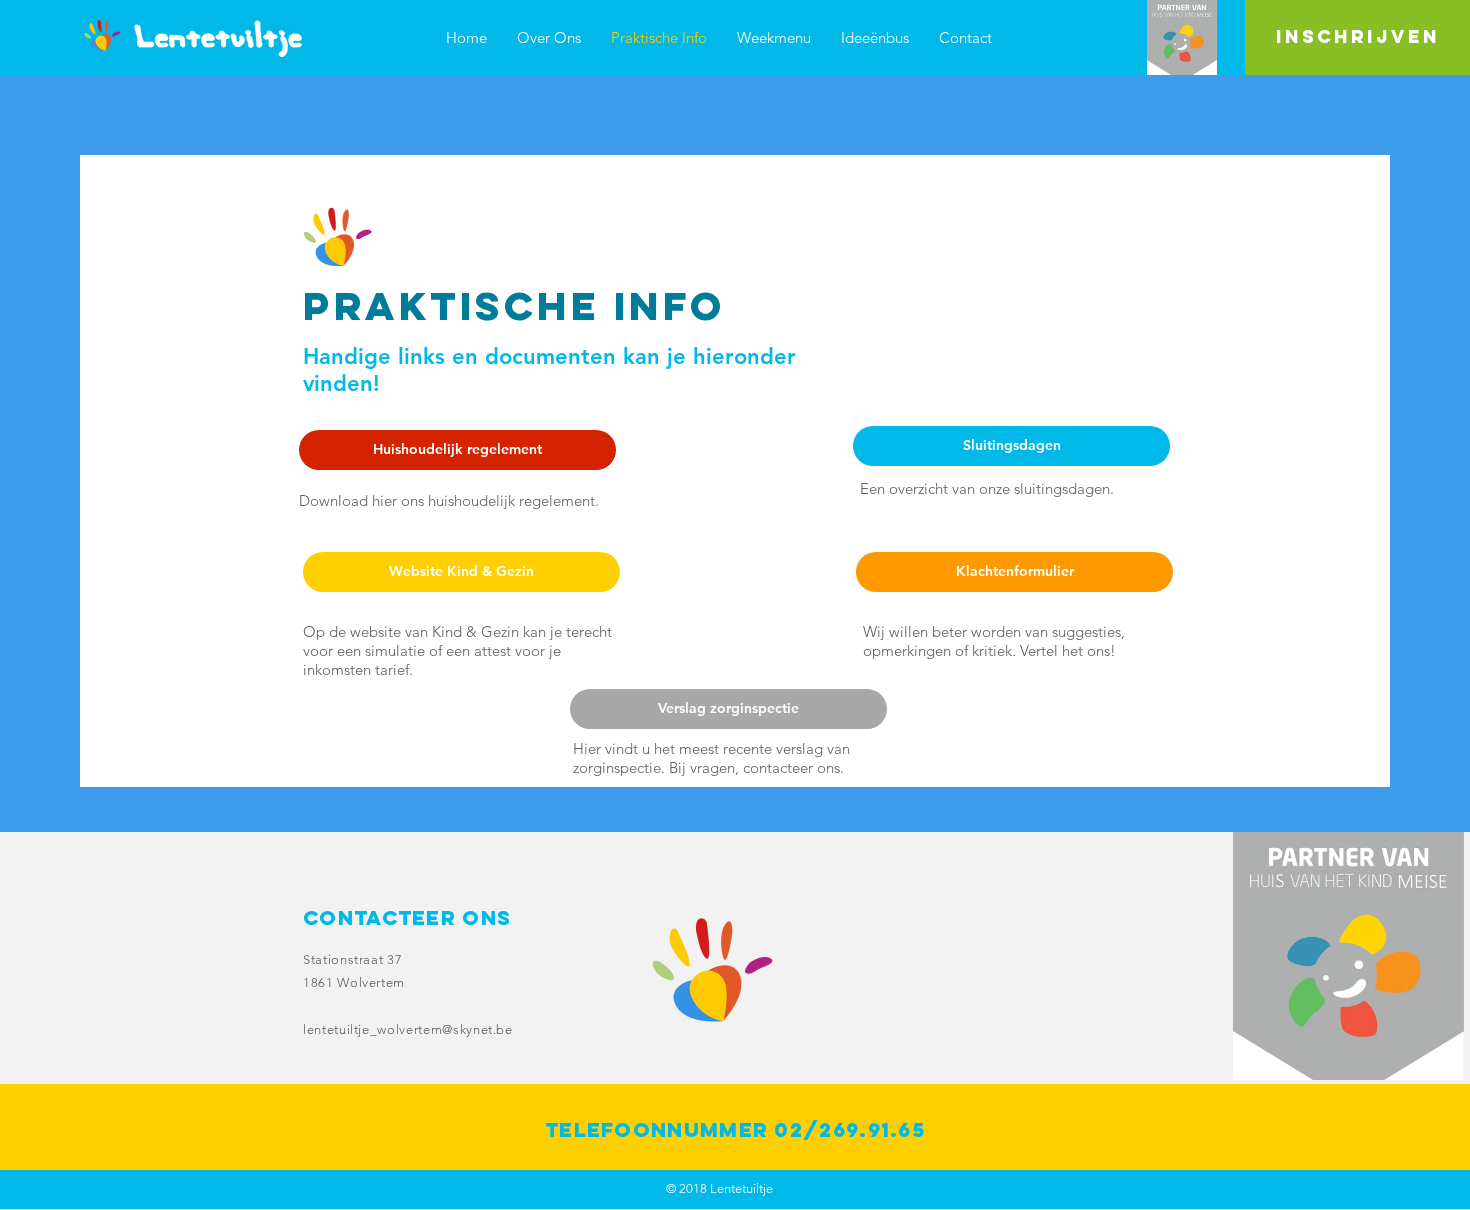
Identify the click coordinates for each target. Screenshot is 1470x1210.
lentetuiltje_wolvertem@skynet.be (408, 1029)
